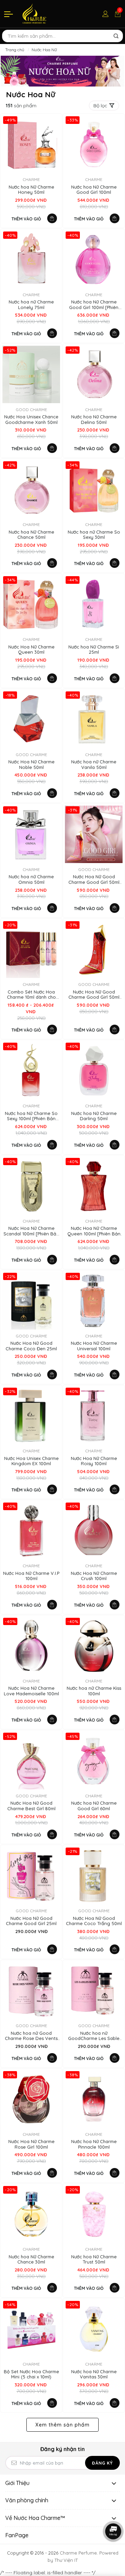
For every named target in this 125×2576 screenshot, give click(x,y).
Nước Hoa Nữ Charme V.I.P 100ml (31, 1576)
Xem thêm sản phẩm (62, 2425)
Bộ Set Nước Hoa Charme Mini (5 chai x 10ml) (31, 2374)
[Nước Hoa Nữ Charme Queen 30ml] (31, 604)
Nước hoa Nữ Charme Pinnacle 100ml (94, 2144)
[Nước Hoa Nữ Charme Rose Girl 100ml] (31, 2099)
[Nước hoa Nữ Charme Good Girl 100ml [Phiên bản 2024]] (94, 260)
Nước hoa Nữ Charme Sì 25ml (94, 650)
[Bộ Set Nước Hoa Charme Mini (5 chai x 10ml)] (31, 2329)
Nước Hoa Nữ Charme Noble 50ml (31, 765)
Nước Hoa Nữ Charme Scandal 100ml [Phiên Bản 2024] (31, 1231)
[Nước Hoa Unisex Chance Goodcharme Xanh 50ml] (31, 374)
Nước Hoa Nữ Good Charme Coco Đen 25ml (31, 1346)
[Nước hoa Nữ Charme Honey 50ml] (31, 144)
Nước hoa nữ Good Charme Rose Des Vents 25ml (31, 2036)
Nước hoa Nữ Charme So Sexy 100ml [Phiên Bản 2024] (31, 1116)
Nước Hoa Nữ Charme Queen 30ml (31, 650)
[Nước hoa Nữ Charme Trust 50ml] (94, 2214)
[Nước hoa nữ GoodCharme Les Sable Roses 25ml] (94, 1990)
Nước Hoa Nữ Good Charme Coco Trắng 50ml (94, 1921)
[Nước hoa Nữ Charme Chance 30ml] (31, 2214)
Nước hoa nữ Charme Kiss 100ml (94, 1691)
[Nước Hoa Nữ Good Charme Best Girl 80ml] (31, 1761)
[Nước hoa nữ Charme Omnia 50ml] (31, 834)
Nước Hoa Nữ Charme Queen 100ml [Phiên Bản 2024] (94, 1231)
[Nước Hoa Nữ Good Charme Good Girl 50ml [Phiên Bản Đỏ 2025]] (94, 949)
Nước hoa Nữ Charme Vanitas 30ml (94, 2374)
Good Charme (31, 410)
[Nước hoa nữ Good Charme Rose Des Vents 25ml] (31, 1990)
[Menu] (9, 14)
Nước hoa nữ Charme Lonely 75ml (31, 305)
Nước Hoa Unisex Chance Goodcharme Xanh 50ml (31, 420)
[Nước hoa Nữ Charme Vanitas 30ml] (94, 2329)
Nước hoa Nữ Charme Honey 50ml (31, 190)
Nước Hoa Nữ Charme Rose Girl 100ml (31, 2144)
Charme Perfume (78, 2553)
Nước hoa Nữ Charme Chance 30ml (31, 2260)
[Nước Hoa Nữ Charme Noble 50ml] (31, 719)
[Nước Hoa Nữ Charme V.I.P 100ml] (31, 1531)
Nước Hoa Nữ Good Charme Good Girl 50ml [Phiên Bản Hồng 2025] (94, 879)
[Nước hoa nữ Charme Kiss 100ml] (94, 1646)
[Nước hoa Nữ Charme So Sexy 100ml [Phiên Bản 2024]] (31, 1071)
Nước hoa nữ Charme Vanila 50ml (94, 765)
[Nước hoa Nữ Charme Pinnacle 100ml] (94, 2099)
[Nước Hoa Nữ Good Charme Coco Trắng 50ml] (94, 1876)
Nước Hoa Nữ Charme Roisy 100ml (94, 1461)
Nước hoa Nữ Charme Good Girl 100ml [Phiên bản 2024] (94, 305)
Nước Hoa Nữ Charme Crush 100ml (94, 1576)
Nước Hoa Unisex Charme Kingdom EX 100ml (31, 1461)
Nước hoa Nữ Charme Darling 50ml (94, 1116)
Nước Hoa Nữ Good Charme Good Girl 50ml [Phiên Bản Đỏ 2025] (94, 995)
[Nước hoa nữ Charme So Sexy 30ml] (94, 489)
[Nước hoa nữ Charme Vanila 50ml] (94, 719)
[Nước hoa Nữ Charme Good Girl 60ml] (94, 1761)
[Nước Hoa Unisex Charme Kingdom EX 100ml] (31, 1416)
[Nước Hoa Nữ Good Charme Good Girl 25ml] (31, 1876)
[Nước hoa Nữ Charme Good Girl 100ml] (94, 144)
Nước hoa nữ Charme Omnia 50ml (31, 879)
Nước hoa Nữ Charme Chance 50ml (31, 535)
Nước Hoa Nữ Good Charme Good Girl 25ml (31, 1921)
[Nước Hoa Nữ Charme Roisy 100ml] (94, 1416)
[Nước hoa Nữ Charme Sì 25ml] (94, 604)
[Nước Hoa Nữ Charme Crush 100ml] (94, 1531)
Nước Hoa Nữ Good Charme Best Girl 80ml (31, 1806)
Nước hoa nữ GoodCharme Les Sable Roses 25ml (94, 2036)
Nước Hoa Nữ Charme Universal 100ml (94, 1346)
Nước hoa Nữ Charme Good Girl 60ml (94, 1806)
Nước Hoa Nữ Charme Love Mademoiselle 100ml (31, 1691)
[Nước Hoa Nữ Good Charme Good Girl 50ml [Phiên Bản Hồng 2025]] (94, 834)
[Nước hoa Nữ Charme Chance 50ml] (31, 489)
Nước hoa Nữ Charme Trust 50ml (94, 2260)
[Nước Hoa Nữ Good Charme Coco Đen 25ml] (31, 1301)
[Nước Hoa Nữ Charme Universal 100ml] (94, 1301)
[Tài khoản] (106, 14)
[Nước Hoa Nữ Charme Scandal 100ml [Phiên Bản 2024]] (31, 1186)
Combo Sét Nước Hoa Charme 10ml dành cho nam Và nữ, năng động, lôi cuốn (31, 995)
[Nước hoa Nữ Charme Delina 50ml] (94, 374)
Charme (31, 179)
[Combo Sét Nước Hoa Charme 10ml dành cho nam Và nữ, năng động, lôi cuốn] (31, 949)
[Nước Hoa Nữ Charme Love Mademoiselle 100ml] (31, 1646)
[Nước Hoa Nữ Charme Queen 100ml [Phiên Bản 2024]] (94, 1186)
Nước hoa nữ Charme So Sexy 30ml (94, 535)
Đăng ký (102, 2463)
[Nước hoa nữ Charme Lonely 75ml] (31, 260)
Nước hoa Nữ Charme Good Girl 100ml (94, 190)
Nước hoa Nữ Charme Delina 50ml (94, 420)
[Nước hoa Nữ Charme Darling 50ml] (94, 1071)
